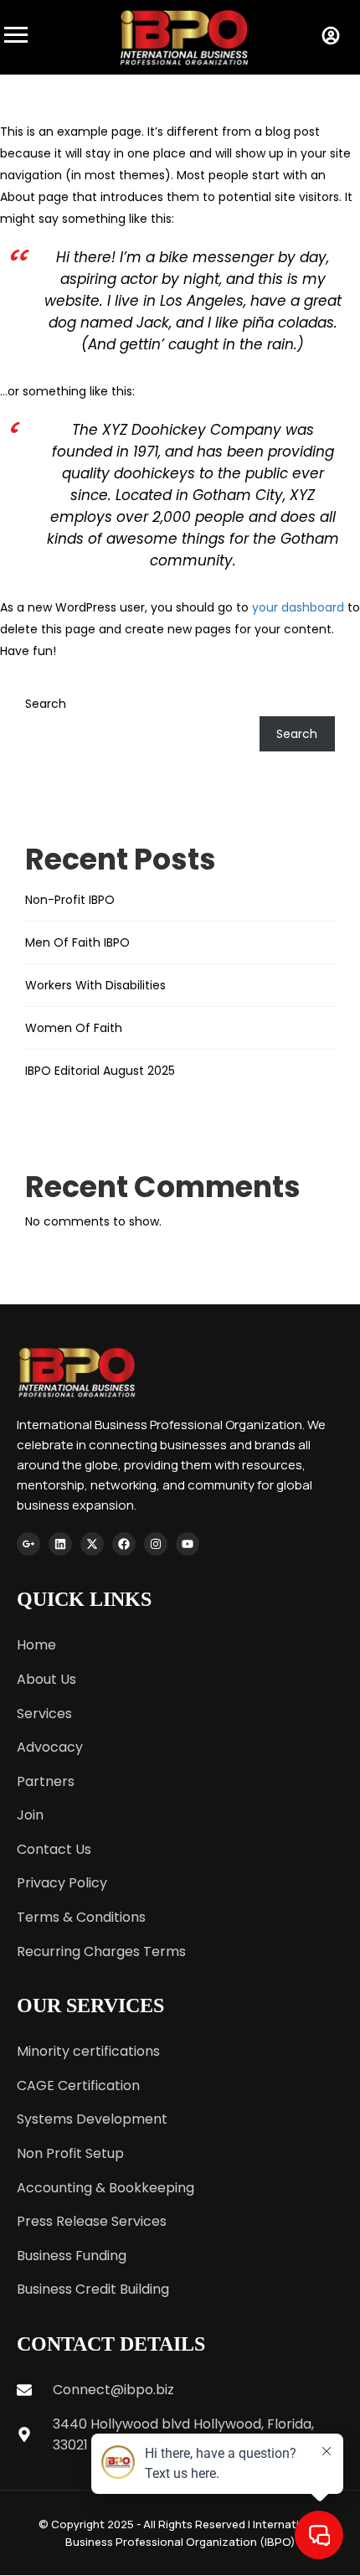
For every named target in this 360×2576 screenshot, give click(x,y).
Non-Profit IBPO (70, 900)
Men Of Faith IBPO (77, 942)
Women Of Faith (74, 1028)
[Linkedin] (60, 1544)
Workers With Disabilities (95, 985)
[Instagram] (156, 1544)
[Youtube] (188, 1544)
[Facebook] (124, 1544)
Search (46, 704)
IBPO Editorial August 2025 (100, 1071)
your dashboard (298, 607)
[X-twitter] (92, 1544)
